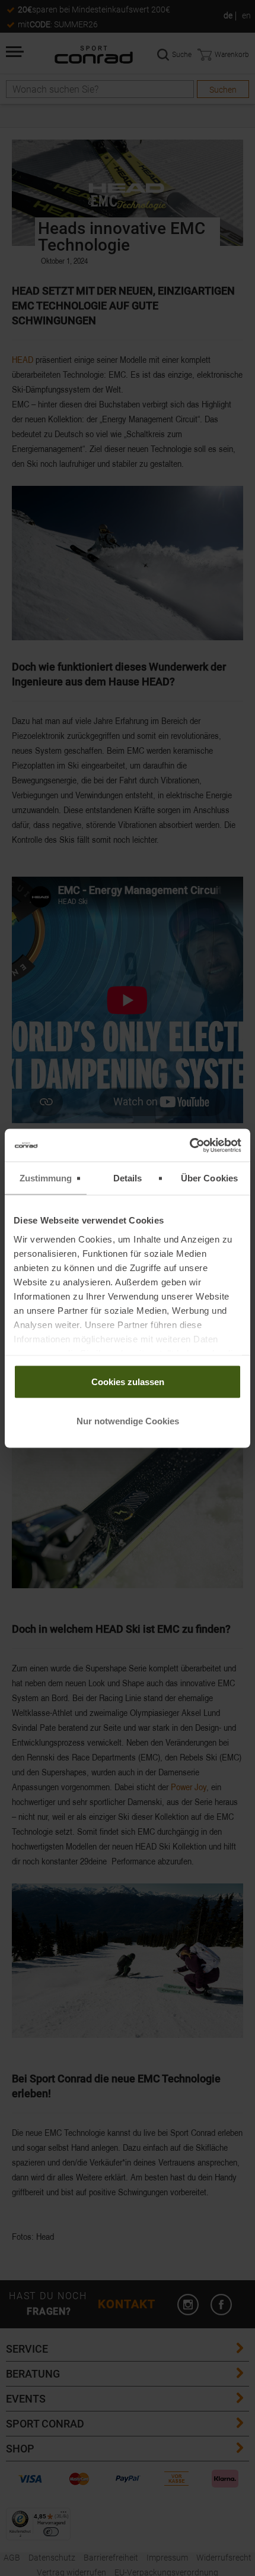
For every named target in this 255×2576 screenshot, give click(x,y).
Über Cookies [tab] (209, 1178)
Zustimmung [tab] (46, 1178)
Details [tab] (128, 1178)
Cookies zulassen (128, 1382)
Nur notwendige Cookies (128, 1420)
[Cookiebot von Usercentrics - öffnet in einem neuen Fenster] (189, 1145)
